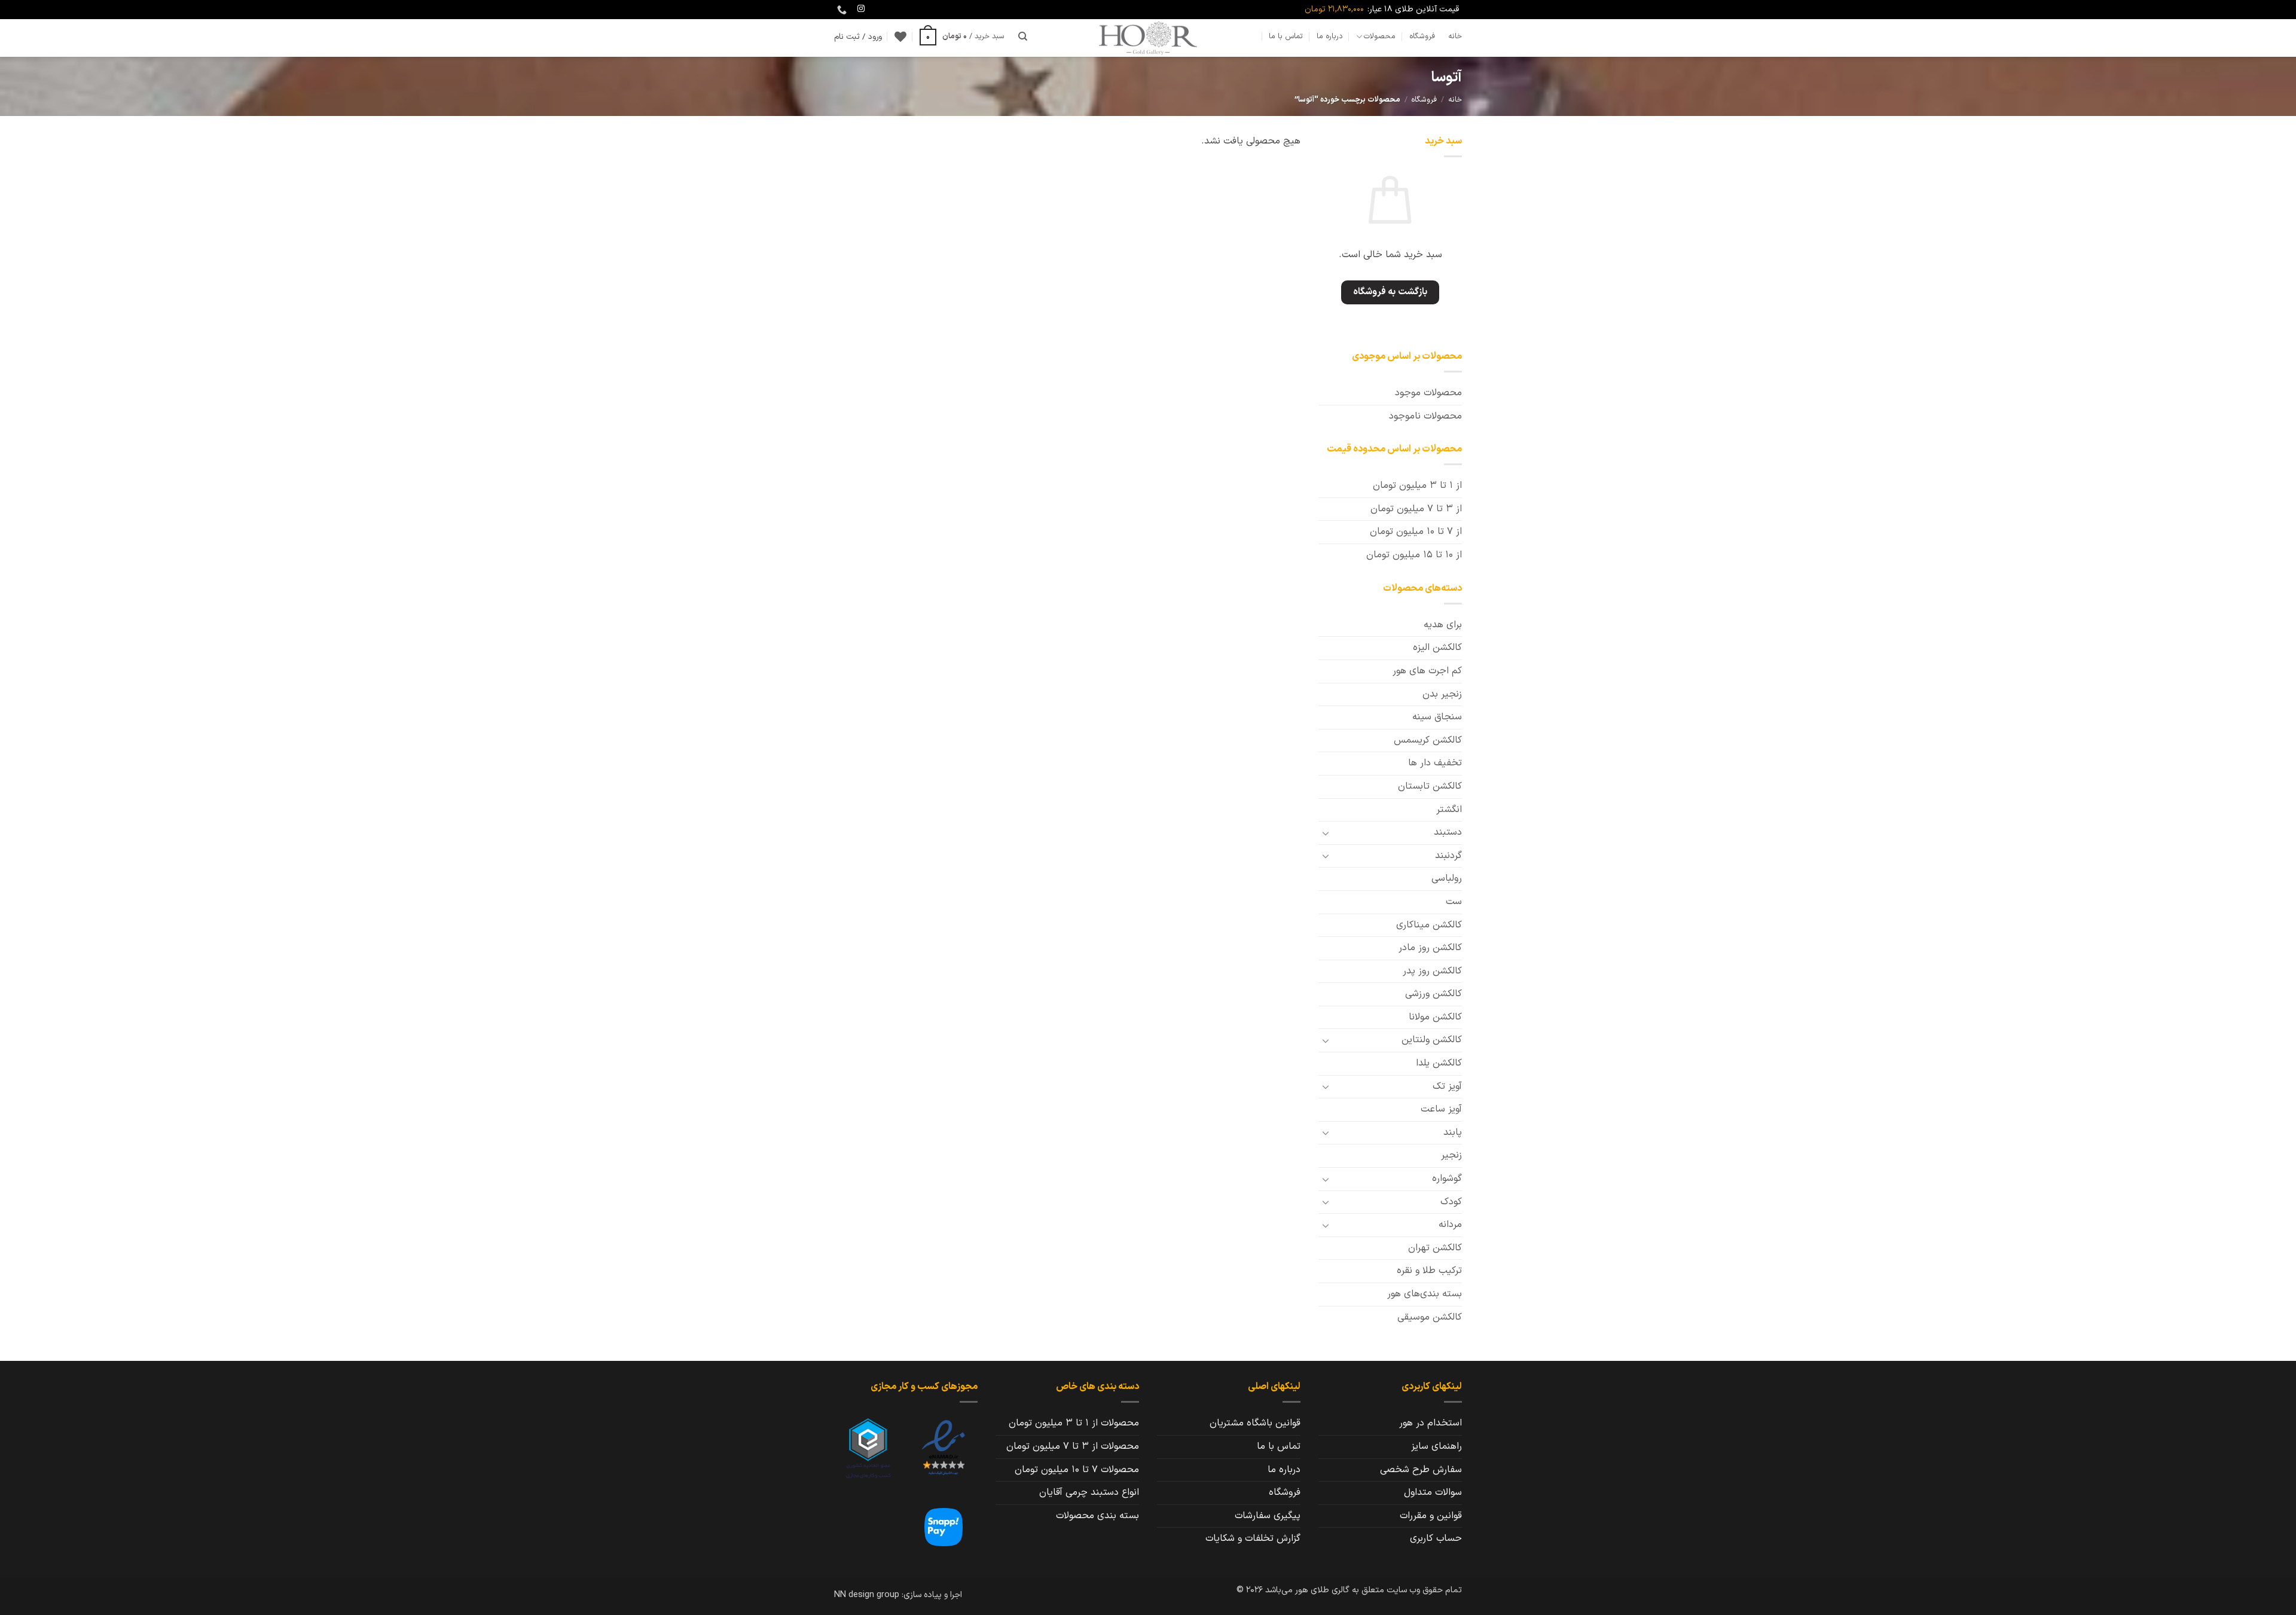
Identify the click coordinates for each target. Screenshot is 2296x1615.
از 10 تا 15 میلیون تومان (1414, 555)
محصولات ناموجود (1425, 416)
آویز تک (1447, 1086)
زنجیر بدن (1442, 694)
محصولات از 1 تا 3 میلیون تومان (1074, 1423)
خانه (1455, 36)
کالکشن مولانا (1435, 1017)
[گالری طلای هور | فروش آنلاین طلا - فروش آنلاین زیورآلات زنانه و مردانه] (1148, 38)
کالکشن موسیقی (1430, 1317)
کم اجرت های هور (1427, 671)
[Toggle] (1326, 833)
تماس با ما (1286, 36)
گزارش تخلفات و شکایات (1253, 1538)
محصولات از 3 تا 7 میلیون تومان (1073, 1446)
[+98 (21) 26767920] (840, 10)
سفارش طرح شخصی (1421, 1470)
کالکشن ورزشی (1434, 994)
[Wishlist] (900, 36)
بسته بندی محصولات (1097, 1516)
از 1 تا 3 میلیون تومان (1417, 486)
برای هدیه (1443, 625)
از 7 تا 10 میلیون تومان (1416, 532)
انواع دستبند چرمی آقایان (1089, 1492)
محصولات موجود (1428, 393)
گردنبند (1448, 856)
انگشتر (1449, 810)
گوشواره (1447, 1179)
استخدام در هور (1431, 1423)
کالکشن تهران (1435, 1248)
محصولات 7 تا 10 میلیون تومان (1077, 1470)
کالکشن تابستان (1430, 786)
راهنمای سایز (1436, 1446)
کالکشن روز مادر (1430, 948)
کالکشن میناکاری (1429, 925)
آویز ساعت (1441, 1109)
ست (1454, 902)
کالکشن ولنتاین (1432, 1040)
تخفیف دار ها (1435, 763)
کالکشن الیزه (1437, 648)
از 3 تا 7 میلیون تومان (1416, 509)
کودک (1451, 1202)
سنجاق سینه (1437, 717)
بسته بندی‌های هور (1425, 1294)
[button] (962, 36)
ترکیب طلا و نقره (1429, 1271)
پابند (1453, 1132)
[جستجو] (1023, 36)
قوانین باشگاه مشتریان (1255, 1423)
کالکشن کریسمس (1428, 740)
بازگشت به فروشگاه (1390, 292)
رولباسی (1447, 878)
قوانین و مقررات (1431, 1516)
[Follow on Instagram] (861, 9)
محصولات (1380, 36)
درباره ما (1330, 36)
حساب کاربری (1436, 1538)
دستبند (1448, 832)
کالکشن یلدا (1439, 1063)
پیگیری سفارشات (1268, 1516)
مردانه (1450, 1225)
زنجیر (1451, 1155)
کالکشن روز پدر (1432, 971)
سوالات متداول (1433, 1492)
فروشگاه (1422, 36)
